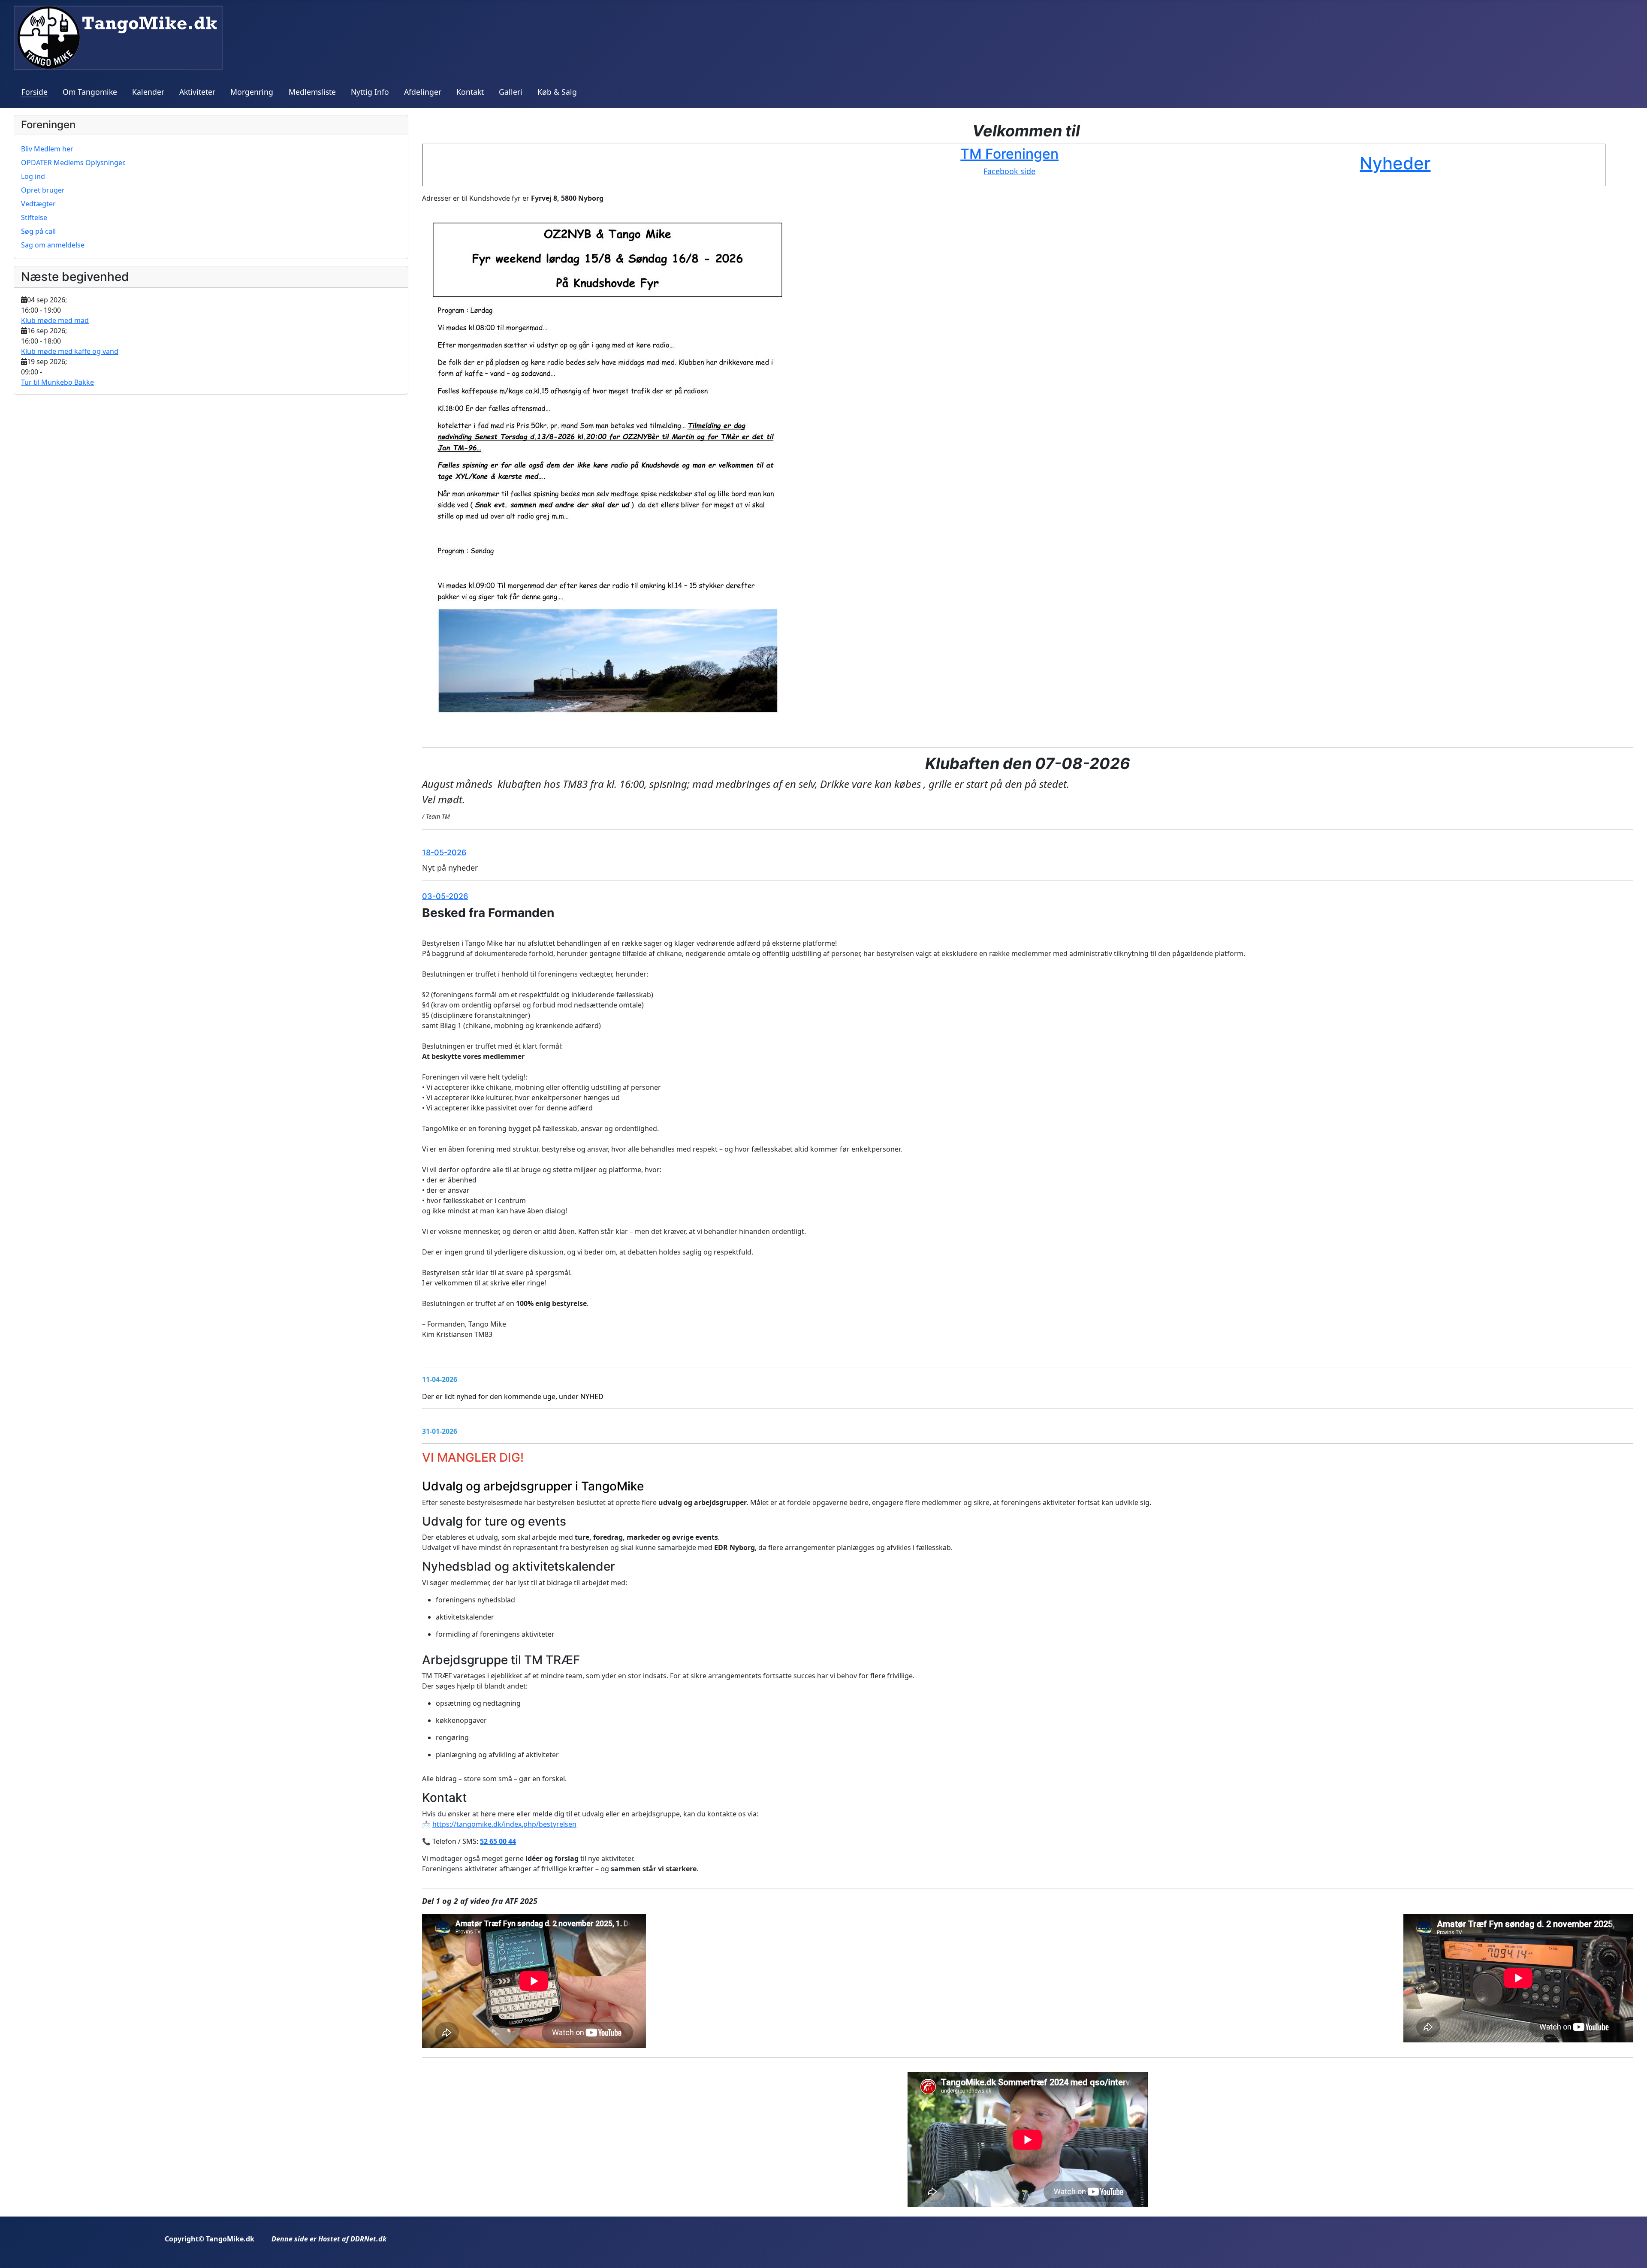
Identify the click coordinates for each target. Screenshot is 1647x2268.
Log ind (33, 176)
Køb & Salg (557, 92)
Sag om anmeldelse (53, 245)
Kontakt (470, 92)
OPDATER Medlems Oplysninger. (73, 163)
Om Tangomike (90, 92)
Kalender (148, 92)
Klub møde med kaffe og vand (70, 351)
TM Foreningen (1009, 154)
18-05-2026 (444, 852)
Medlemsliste (312, 92)
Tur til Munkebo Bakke (57, 382)
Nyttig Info (370, 92)
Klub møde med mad (55, 320)
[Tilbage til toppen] (1632, 2252)
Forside (35, 92)
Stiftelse (34, 217)
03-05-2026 (445, 896)
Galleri (511, 92)
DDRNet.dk (368, 2239)
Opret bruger (43, 190)
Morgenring (252, 92)
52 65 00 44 (498, 1841)
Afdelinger (423, 92)
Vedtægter (38, 204)
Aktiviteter (197, 92)
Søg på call (38, 231)
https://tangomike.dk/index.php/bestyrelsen (504, 1824)
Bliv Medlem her (47, 149)
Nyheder (1395, 163)
